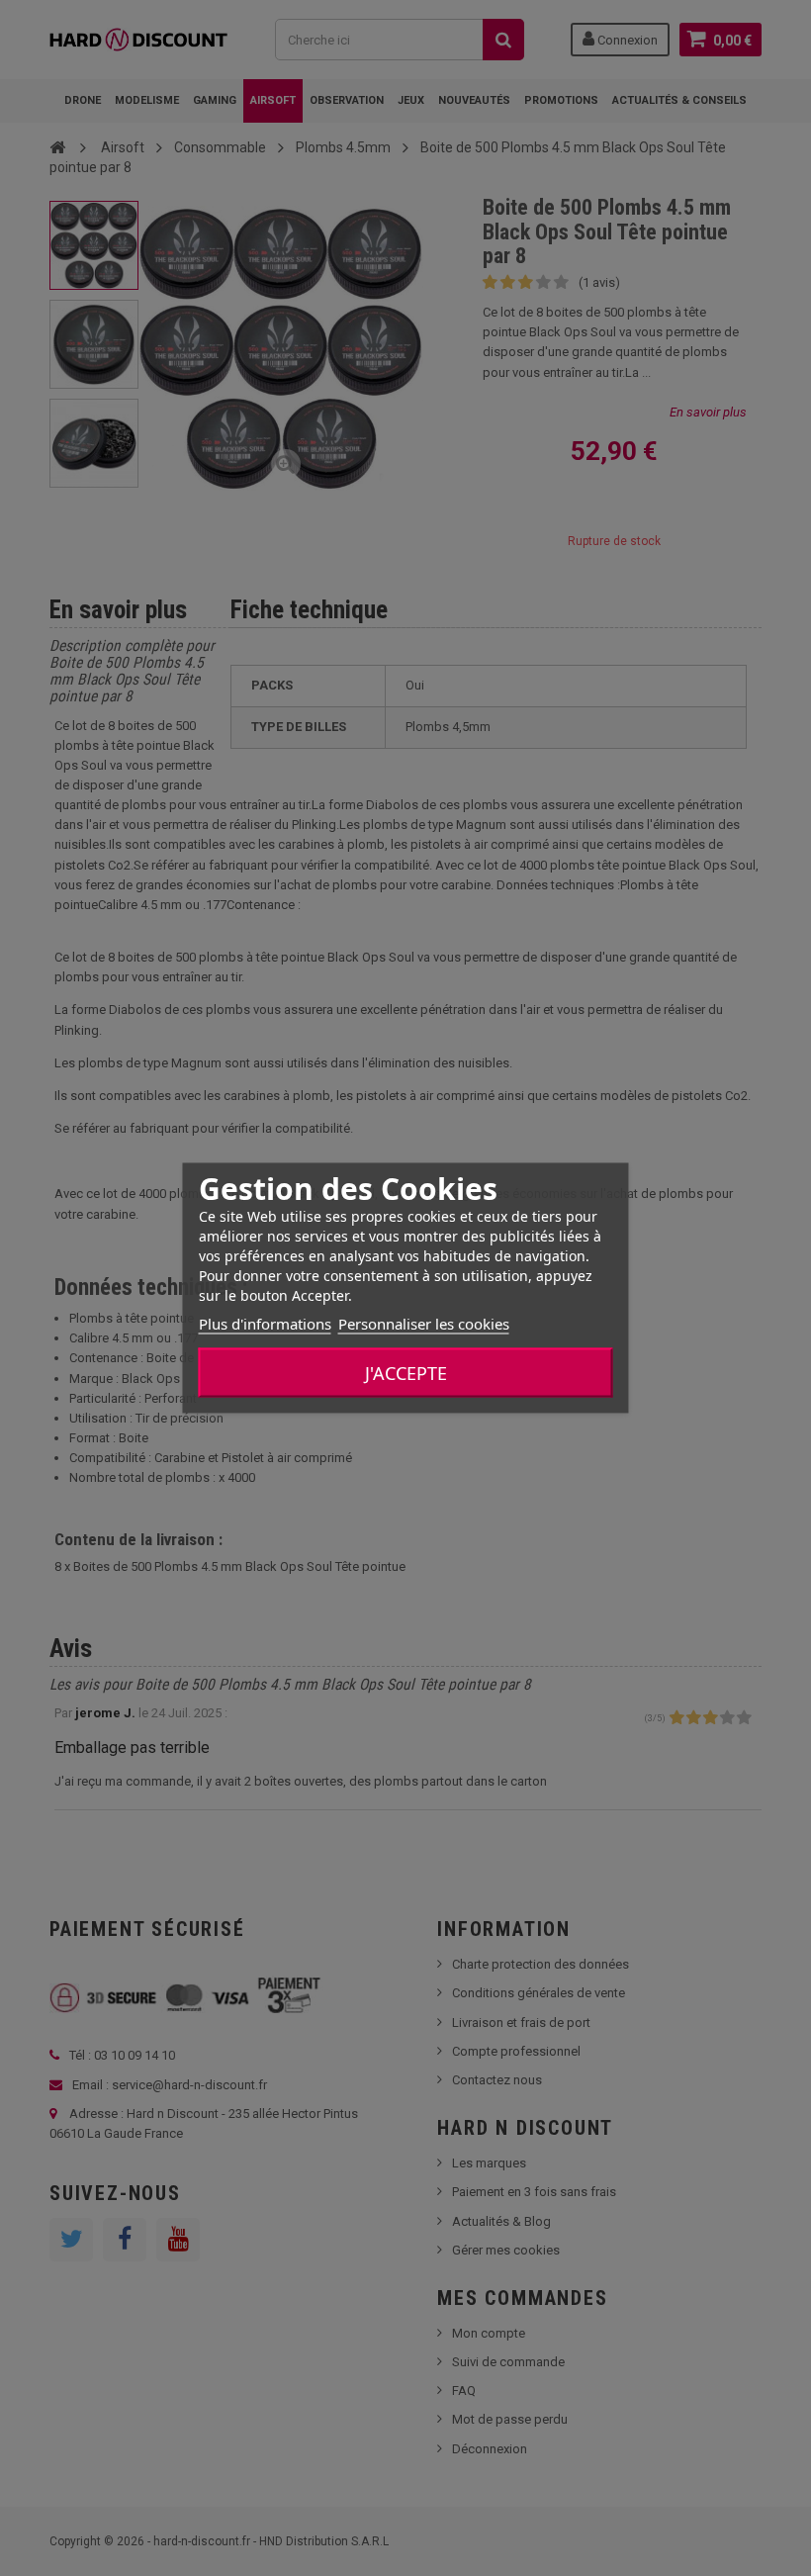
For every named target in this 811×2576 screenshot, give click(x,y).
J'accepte (406, 1373)
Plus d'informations (265, 1324)
